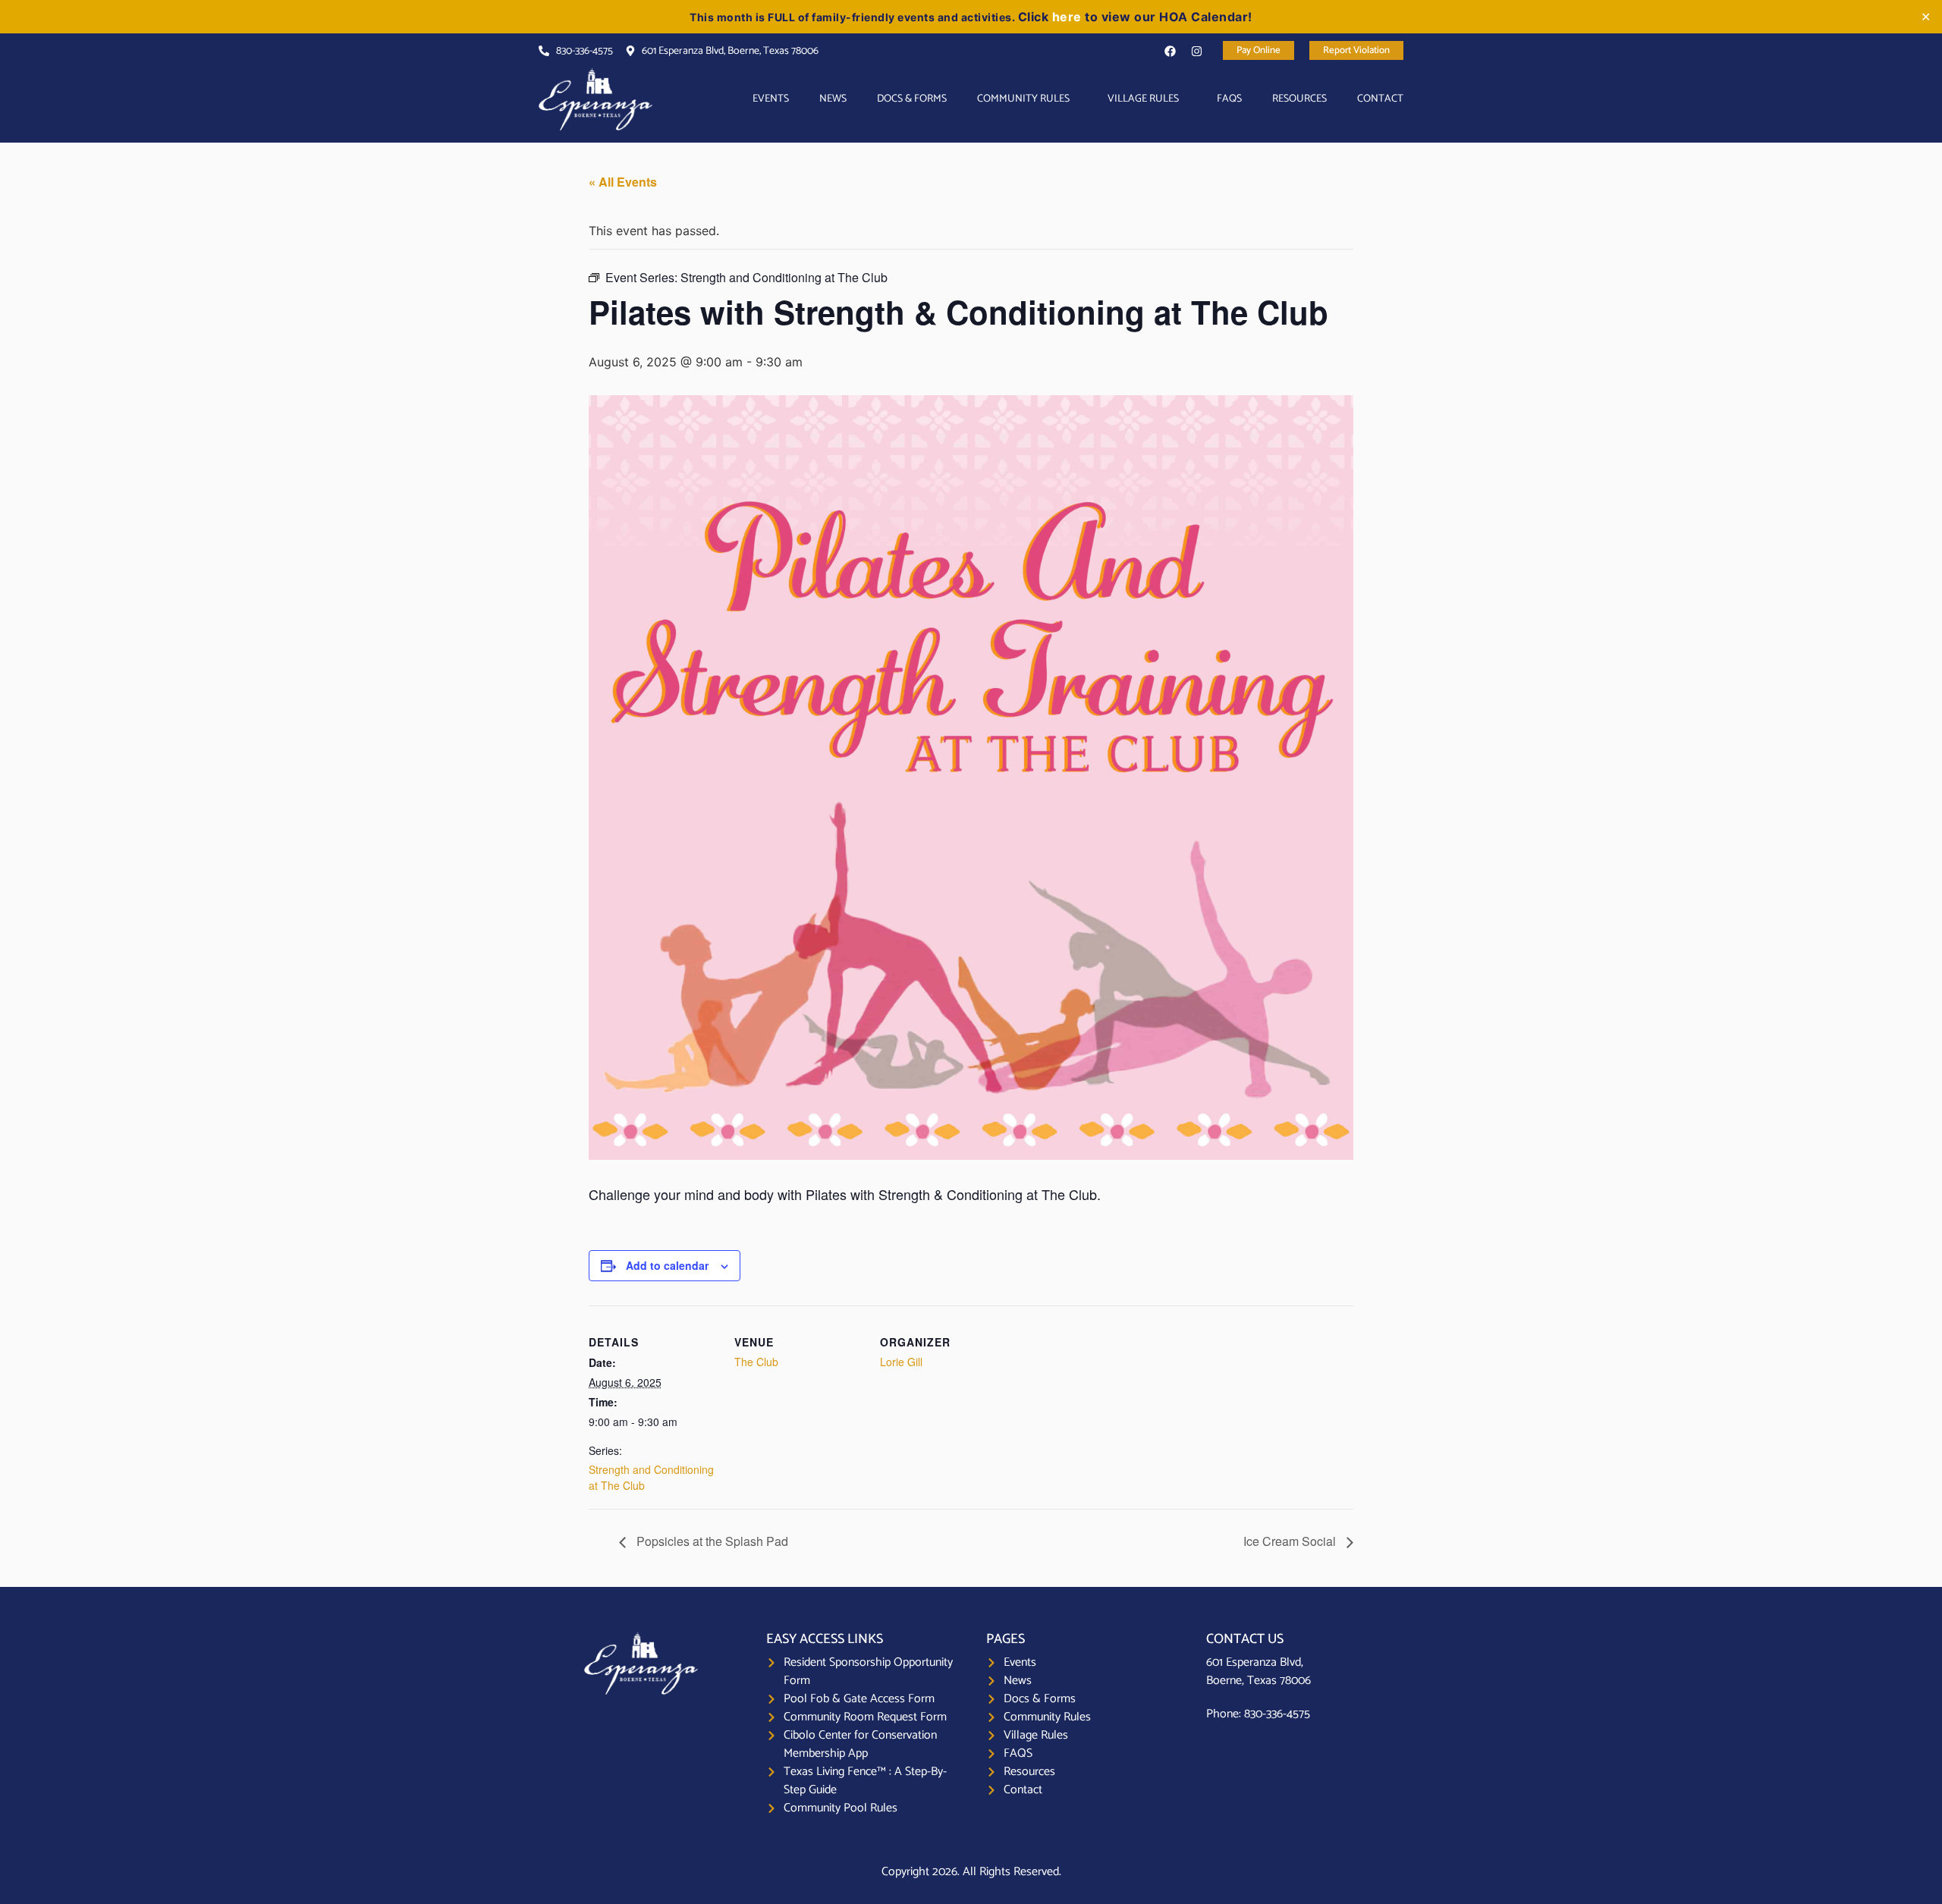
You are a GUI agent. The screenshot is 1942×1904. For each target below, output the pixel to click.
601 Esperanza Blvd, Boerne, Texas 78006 (1259, 1671)
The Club (756, 1362)
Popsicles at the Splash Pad (711, 1541)
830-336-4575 (1277, 1714)
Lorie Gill (901, 1362)
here (1067, 17)
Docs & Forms (912, 99)
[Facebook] (1170, 51)
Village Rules (1143, 99)
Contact (1380, 99)
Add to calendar (667, 1265)
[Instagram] (1196, 51)
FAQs (1229, 99)
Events (771, 99)
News (833, 99)
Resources (1299, 99)
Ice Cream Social (1291, 1541)
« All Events (623, 182)
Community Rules (1023, 99)
